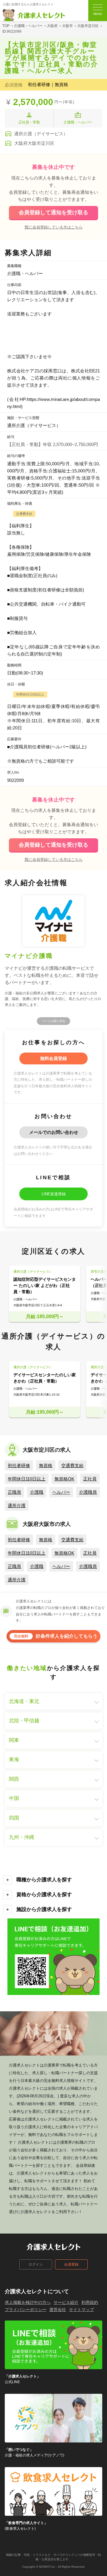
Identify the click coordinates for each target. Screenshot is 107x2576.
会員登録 (71, 2264)
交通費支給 (72, 1465)
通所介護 (17, 1506)
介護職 (37, 1492)
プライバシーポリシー (26, 2310)
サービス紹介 (66, 2302)
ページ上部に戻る (53, 1021)
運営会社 (58, 2310)
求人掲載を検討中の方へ (28, 2302)
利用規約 (90, 2302)
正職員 (14, 1492)
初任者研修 (19, 1465)
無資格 (46, 1465)
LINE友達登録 (54, 1194)
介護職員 (88, 1492)
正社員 (90, 1479)
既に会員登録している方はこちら (54, 227)
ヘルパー (61, 1492)
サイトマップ (81, 2310)
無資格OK (64, 1479)
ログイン (36, 2264)
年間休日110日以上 (27, 1479)
